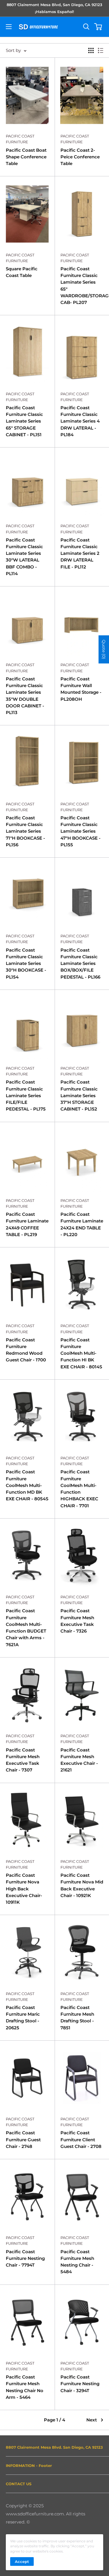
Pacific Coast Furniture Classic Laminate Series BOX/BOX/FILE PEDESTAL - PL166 (80, 963)
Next (92, 2420)
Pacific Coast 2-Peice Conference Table (80, 157)
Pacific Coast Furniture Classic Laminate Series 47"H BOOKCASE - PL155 (81, 831)
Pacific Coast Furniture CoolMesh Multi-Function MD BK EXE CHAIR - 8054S (27, 1485)
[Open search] (86, 27)
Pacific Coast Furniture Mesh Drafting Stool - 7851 (77, 2018)
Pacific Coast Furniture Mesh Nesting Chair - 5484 (77, 2262)
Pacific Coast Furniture (20, 139)
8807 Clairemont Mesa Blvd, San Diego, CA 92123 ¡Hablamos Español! (54, 8)
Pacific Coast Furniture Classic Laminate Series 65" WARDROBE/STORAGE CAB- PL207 (82, 286)
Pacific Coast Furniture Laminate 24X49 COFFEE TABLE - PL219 (27, 1224)
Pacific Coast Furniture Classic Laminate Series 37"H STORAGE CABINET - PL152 (79, 1095)
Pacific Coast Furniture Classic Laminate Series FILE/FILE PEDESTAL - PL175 (26, 1095)
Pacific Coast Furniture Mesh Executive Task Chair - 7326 (77, 1621)
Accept (22, 2561)
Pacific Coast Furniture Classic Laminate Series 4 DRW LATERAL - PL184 (80, 421)
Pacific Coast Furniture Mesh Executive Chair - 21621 (79, 1760)
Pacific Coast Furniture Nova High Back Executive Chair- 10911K (24, 1889)
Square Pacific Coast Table (22, 272)
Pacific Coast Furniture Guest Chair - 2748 (23, 2140)
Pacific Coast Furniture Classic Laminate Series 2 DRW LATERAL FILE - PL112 (80, 553)
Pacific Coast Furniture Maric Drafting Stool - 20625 (23, 2018)
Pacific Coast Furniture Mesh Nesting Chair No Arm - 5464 (25, 2387)
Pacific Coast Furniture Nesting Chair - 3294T (80, 2384)
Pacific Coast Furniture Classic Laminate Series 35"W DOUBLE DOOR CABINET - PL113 (25, 696)
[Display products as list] (101, 50)
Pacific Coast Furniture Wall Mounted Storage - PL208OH (81, 689)
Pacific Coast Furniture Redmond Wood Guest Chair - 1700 (26, 1350)
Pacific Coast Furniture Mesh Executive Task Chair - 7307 (23, 1760)
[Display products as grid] (91, 50)
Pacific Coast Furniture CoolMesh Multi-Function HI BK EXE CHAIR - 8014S (81, 1353)
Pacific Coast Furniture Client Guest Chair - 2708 (81, 2140)
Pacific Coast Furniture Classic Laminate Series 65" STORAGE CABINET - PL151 (24, 421)
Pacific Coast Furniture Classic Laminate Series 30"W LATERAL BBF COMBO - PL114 (24, 557)
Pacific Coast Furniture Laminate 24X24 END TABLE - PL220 (82, 1224)
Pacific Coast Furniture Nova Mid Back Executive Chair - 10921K (82, 1885)
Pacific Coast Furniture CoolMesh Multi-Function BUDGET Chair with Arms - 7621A (26, 1627)
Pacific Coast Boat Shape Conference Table (26, 157)
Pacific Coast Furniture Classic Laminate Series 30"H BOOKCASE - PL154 (26, 963)
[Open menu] (9, 27)
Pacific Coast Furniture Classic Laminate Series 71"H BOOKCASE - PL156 (25, 831)
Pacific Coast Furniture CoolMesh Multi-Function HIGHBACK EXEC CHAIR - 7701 (79, 1489)
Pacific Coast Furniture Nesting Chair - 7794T (25, 2258)
